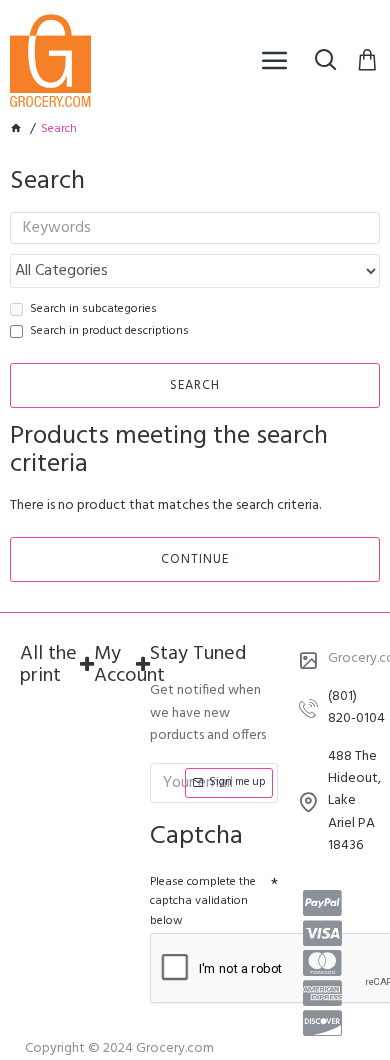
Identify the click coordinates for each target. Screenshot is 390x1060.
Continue (195, 559)
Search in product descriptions (109, 331)
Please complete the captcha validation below (203, 901)
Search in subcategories (93, 309)
